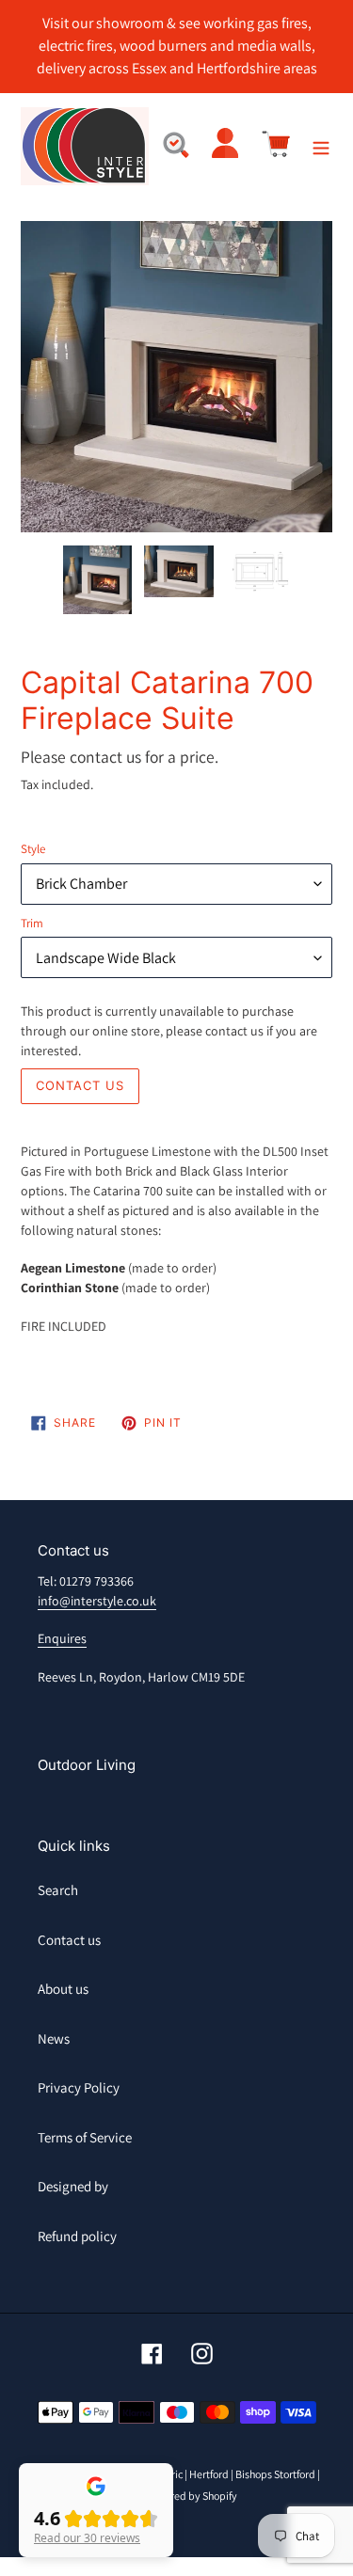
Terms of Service (85, 2137)
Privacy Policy (79, 2087)
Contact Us (80, 1085)
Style (33, 849)
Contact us (69, 1940)
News (54, 2039)
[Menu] (321, 146)
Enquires (62, 1638)
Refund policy (77, 2236)
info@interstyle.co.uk (97, 1601)
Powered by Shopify (191, 2496)
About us (63, 1989)
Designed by (73, 2186)
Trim (32, 923)
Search (58, 1890)
